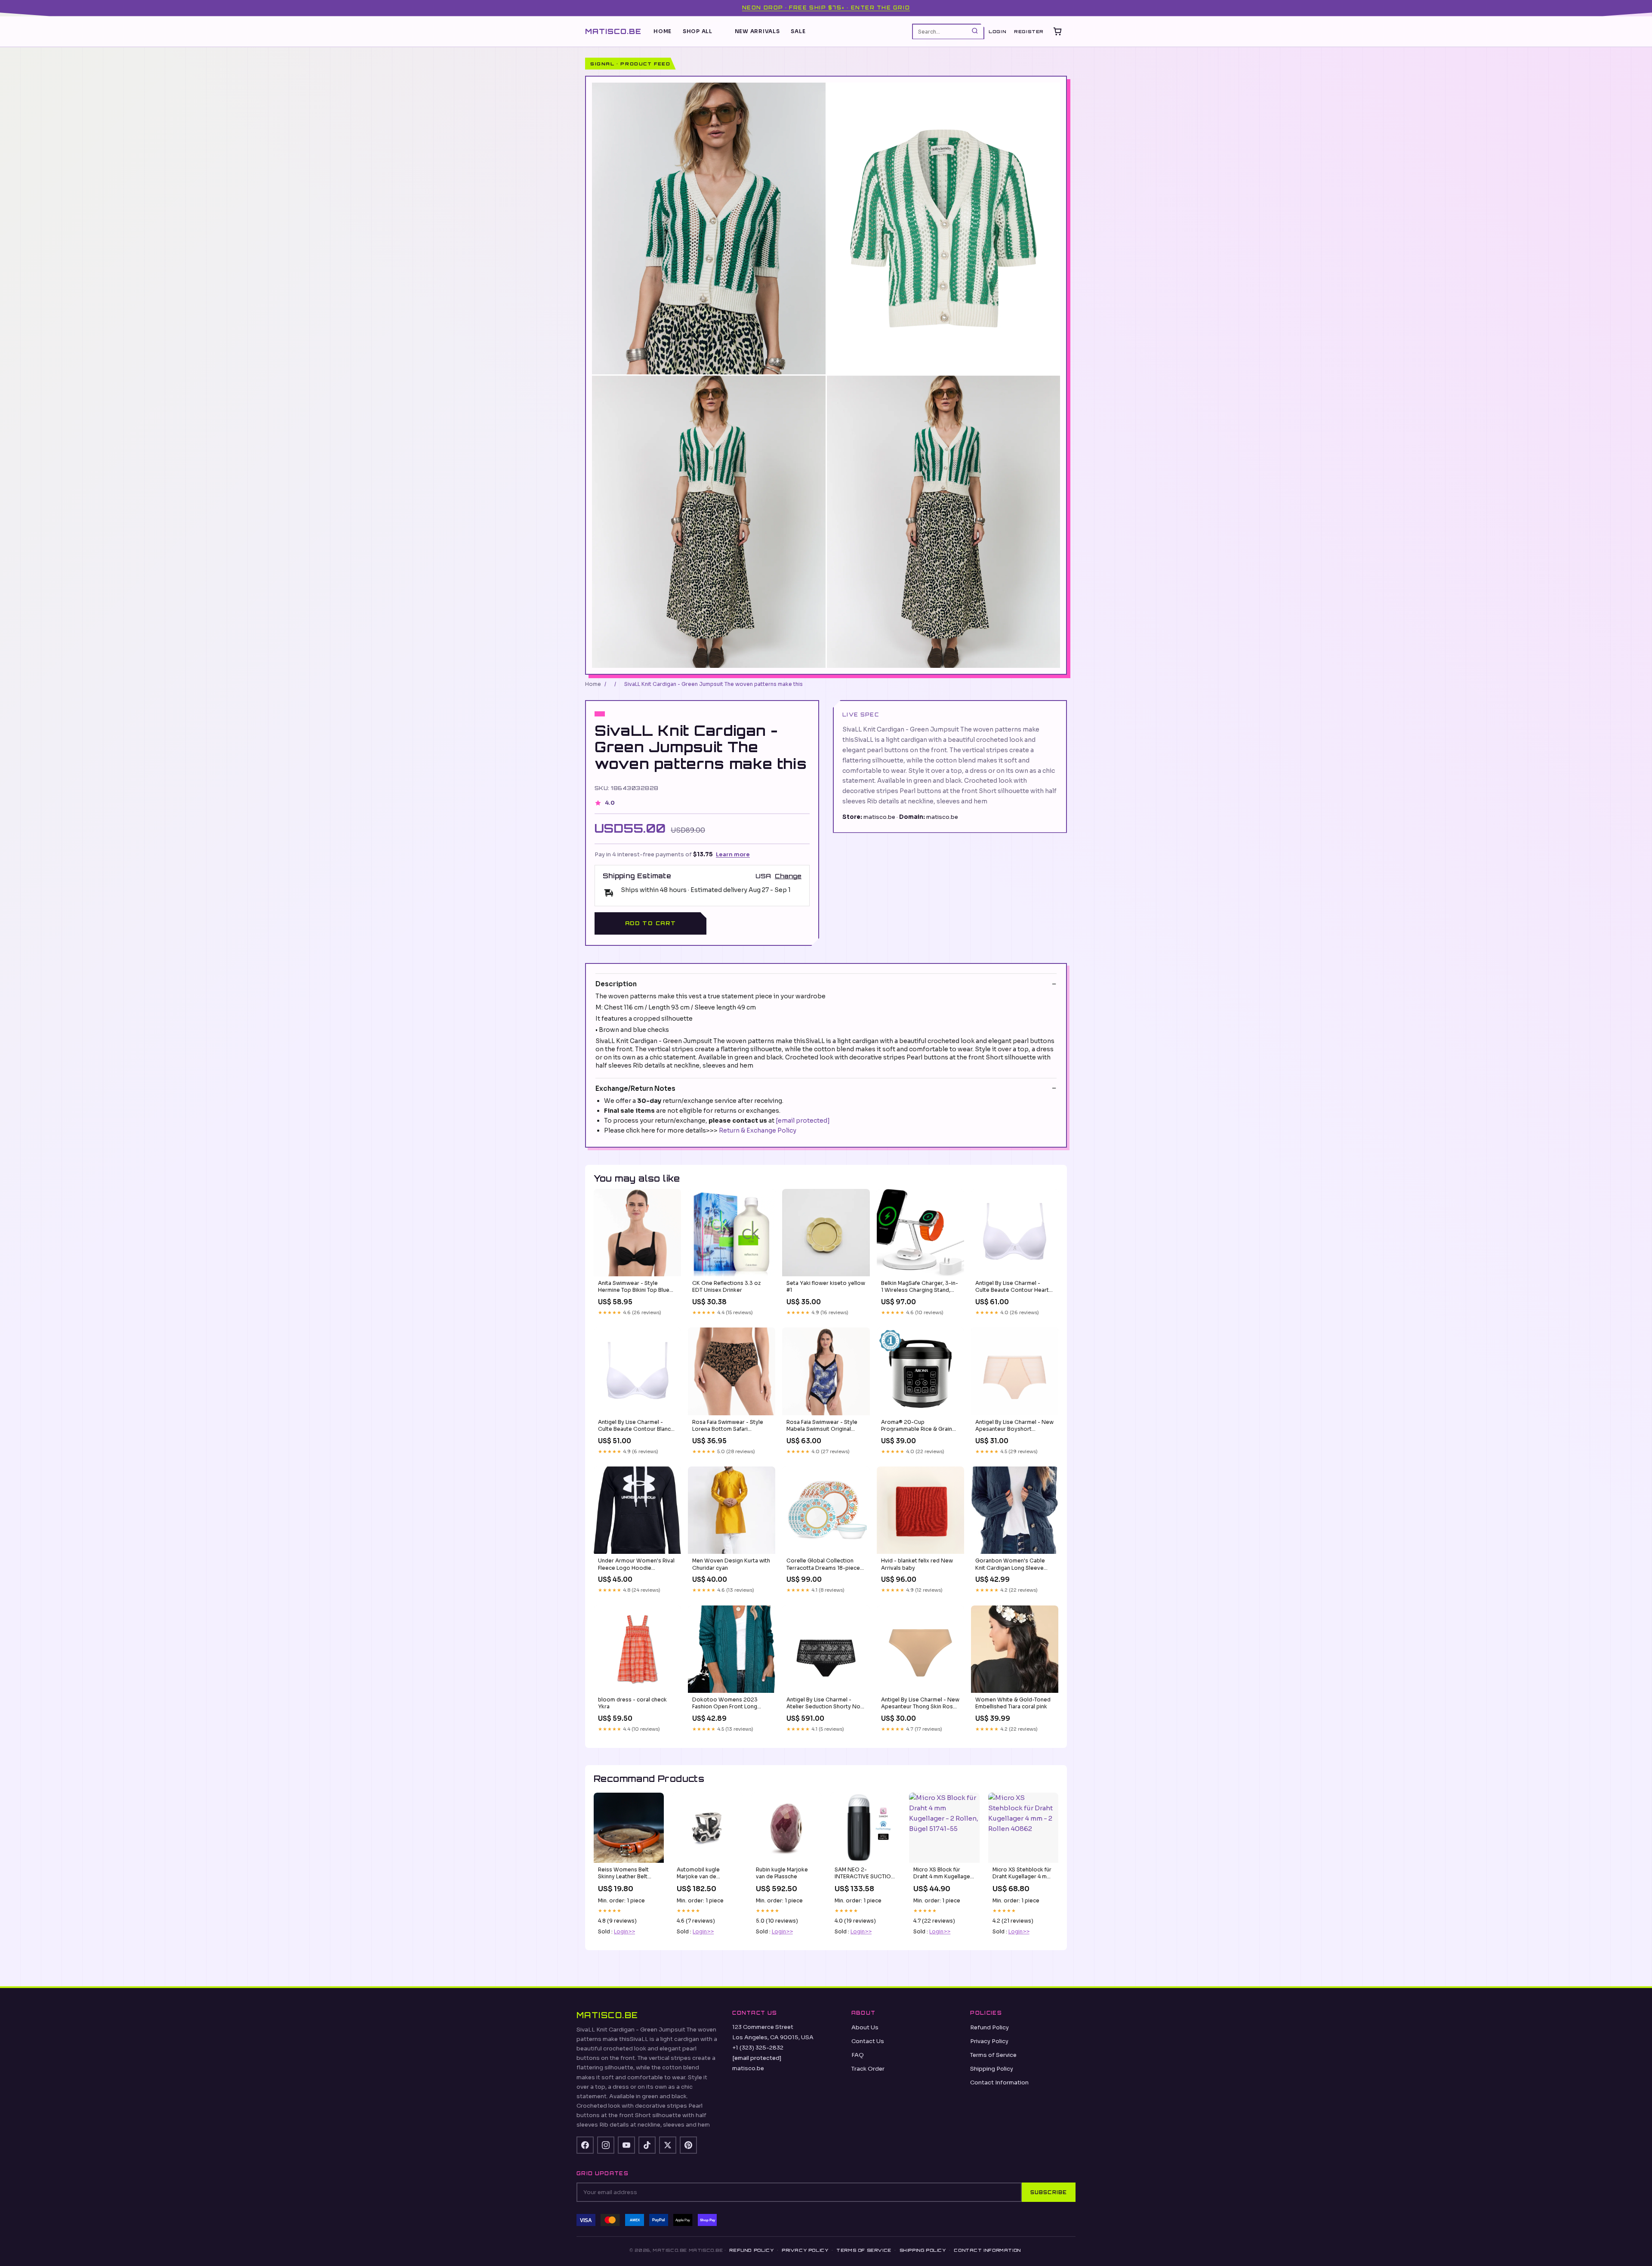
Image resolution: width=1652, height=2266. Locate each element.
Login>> (624, 1931)
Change (788, 876)
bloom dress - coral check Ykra (632, 1703)
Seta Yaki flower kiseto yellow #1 (826, 1286)
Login (997, 31)
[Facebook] (585, 2145)
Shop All (698, 31)
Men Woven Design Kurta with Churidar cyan (731, 1564)
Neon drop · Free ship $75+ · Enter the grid (826, 8)
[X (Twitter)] (668, 2145)
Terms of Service (993, 2055)
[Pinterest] (688, 2145)
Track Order (868, 2069)
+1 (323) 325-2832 (758, 2048)
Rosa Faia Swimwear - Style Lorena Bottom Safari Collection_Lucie (728, 1426)
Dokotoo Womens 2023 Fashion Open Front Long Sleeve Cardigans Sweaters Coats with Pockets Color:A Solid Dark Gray (729, 1704)
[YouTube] (626, 2145)
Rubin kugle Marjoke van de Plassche (782, 1873)
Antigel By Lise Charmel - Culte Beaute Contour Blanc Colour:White (634, 1426)
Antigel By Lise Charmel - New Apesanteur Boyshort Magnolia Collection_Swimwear (1014, 1426)
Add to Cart (650, 923)
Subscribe (1049, 2192)
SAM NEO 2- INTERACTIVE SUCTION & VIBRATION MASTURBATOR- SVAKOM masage (865, 1874)
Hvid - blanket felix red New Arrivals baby (917, 1564)
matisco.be (613, 31)
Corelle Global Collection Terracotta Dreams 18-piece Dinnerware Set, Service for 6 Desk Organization (825, 1565)
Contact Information (999, 2082)
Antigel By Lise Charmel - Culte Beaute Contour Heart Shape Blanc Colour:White (1012, 1287)
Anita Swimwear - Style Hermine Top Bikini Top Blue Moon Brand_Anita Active (634, 1287)
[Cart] (1057, 31)
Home (663, 31)
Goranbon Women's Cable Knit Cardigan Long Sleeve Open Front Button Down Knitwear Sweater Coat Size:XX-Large (1010, 1565)
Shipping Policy (992, 2069)
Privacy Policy (989, 2041)
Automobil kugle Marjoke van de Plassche (698, 1874)
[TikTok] (647, 2145)
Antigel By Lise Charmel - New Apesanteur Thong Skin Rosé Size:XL (920, 1704)
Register (1029, 31)
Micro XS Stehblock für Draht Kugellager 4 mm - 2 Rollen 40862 (1022, 1874)
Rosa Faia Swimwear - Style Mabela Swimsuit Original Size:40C (822, 1426)
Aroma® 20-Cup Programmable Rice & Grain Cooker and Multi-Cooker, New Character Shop (917, 1426)
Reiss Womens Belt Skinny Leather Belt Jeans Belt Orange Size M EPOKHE (628, 1874)
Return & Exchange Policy (758, 1130)
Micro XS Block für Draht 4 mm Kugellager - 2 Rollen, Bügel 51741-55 (943, 1874)
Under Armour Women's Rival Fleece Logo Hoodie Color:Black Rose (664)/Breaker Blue (636, 1565)
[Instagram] (606, 2145)
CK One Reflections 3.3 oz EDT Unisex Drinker (726, 1286)
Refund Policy (989, 2027)
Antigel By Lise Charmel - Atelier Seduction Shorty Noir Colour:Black (825, 1704)
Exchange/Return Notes (635, 1088)
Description (616, 984)
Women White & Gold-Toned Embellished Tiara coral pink (1013, 1703)
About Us (865, 2027)
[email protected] (803, 1121)
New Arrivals (757, 31)
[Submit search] (975, 31)
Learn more (733, 854)
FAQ (858, 2055)
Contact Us (868, 2041)
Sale (798, 31)
